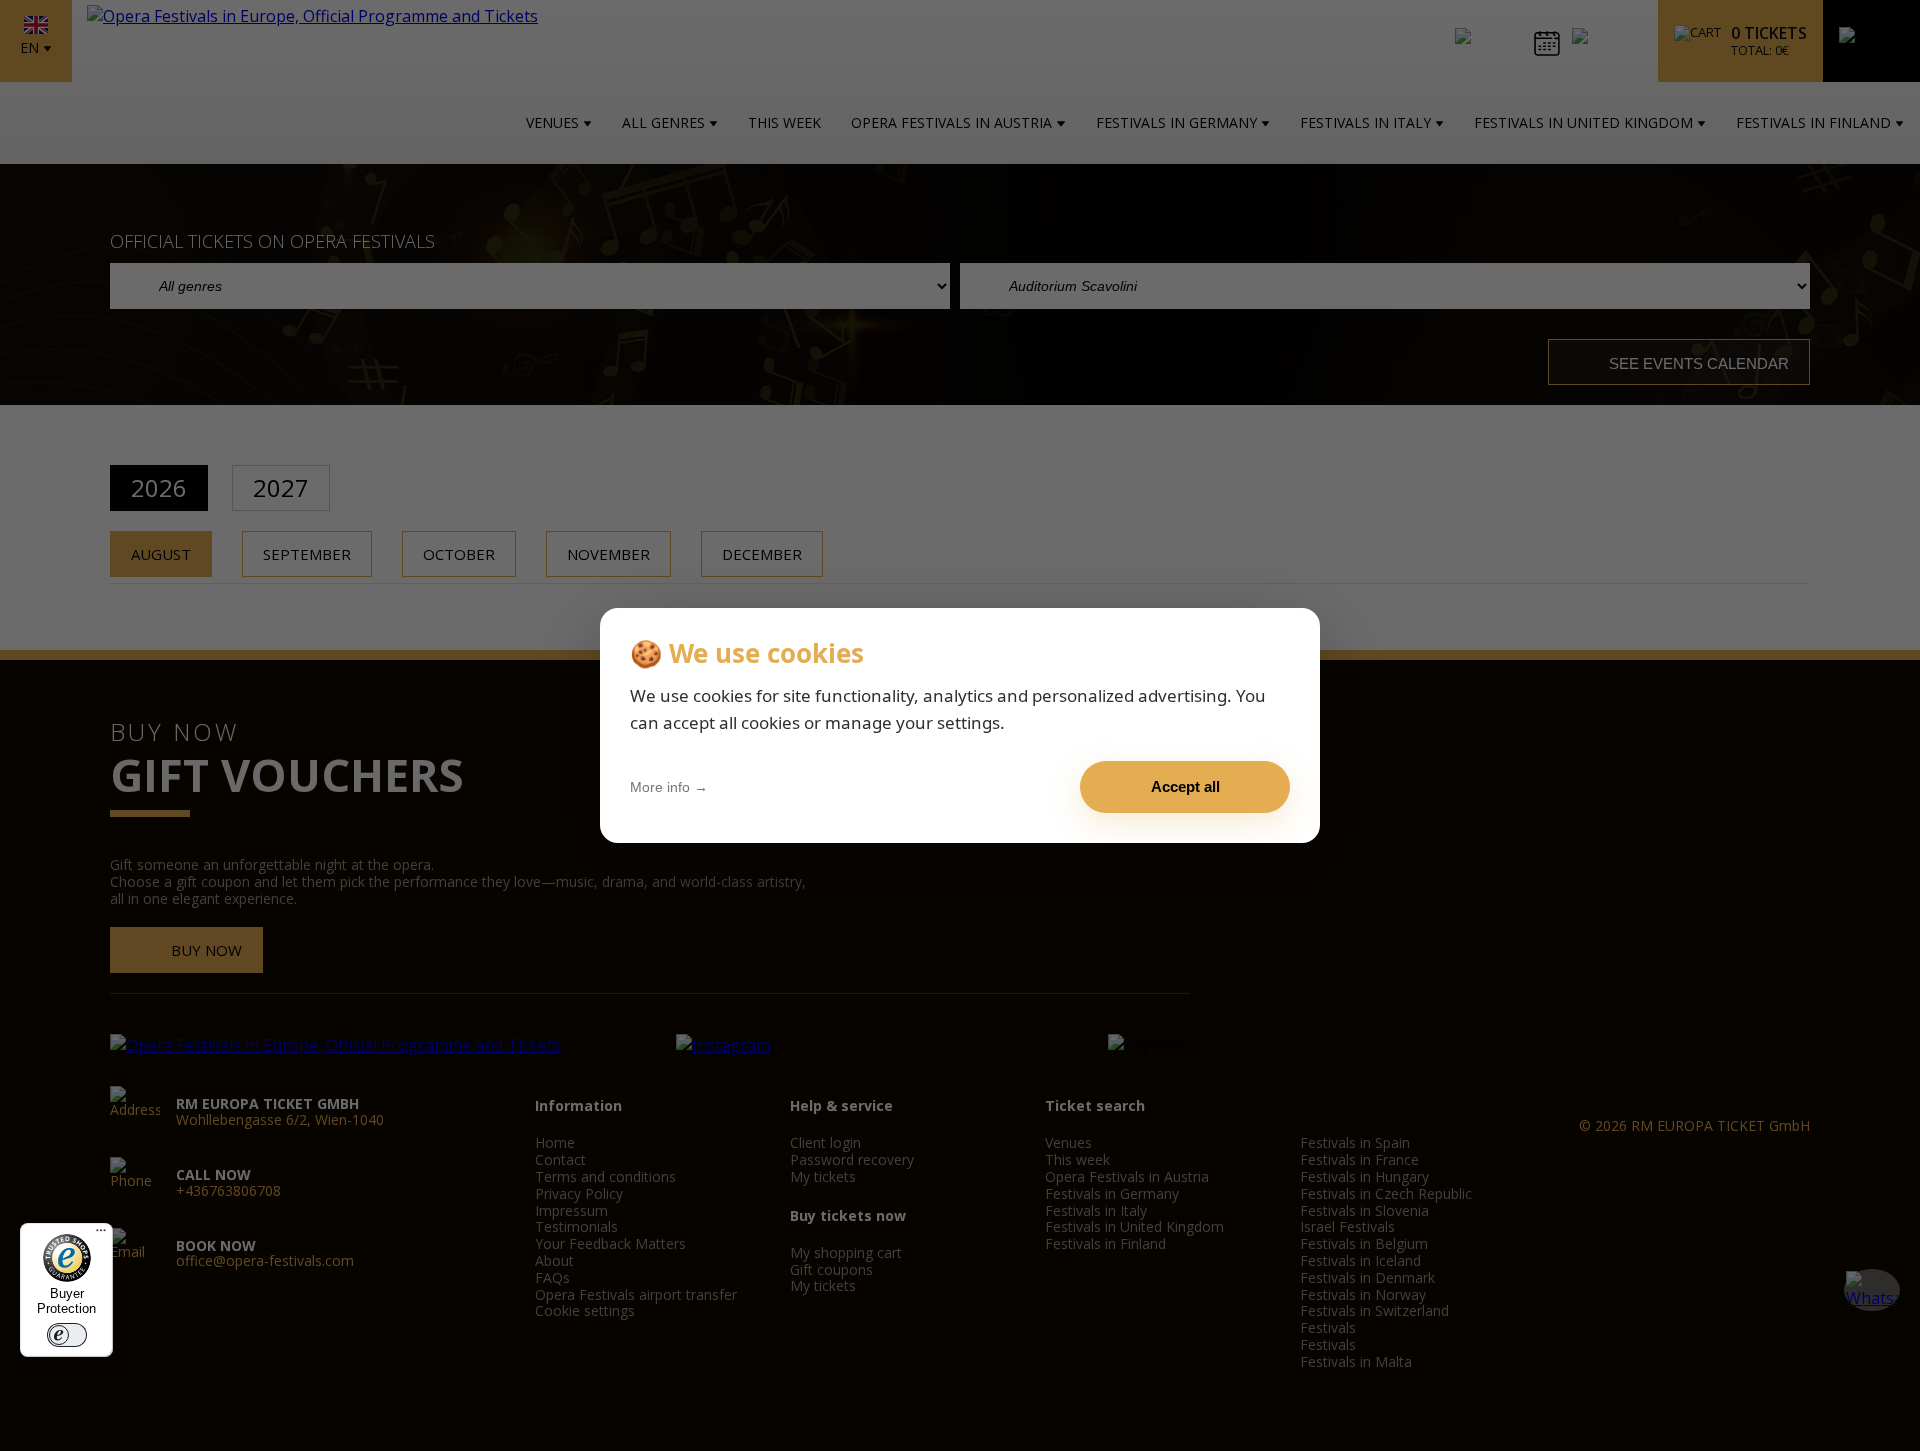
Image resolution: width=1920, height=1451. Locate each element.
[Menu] (101, 1235)
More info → (669, 787)
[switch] (67, 1335)
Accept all (1185, 786)
